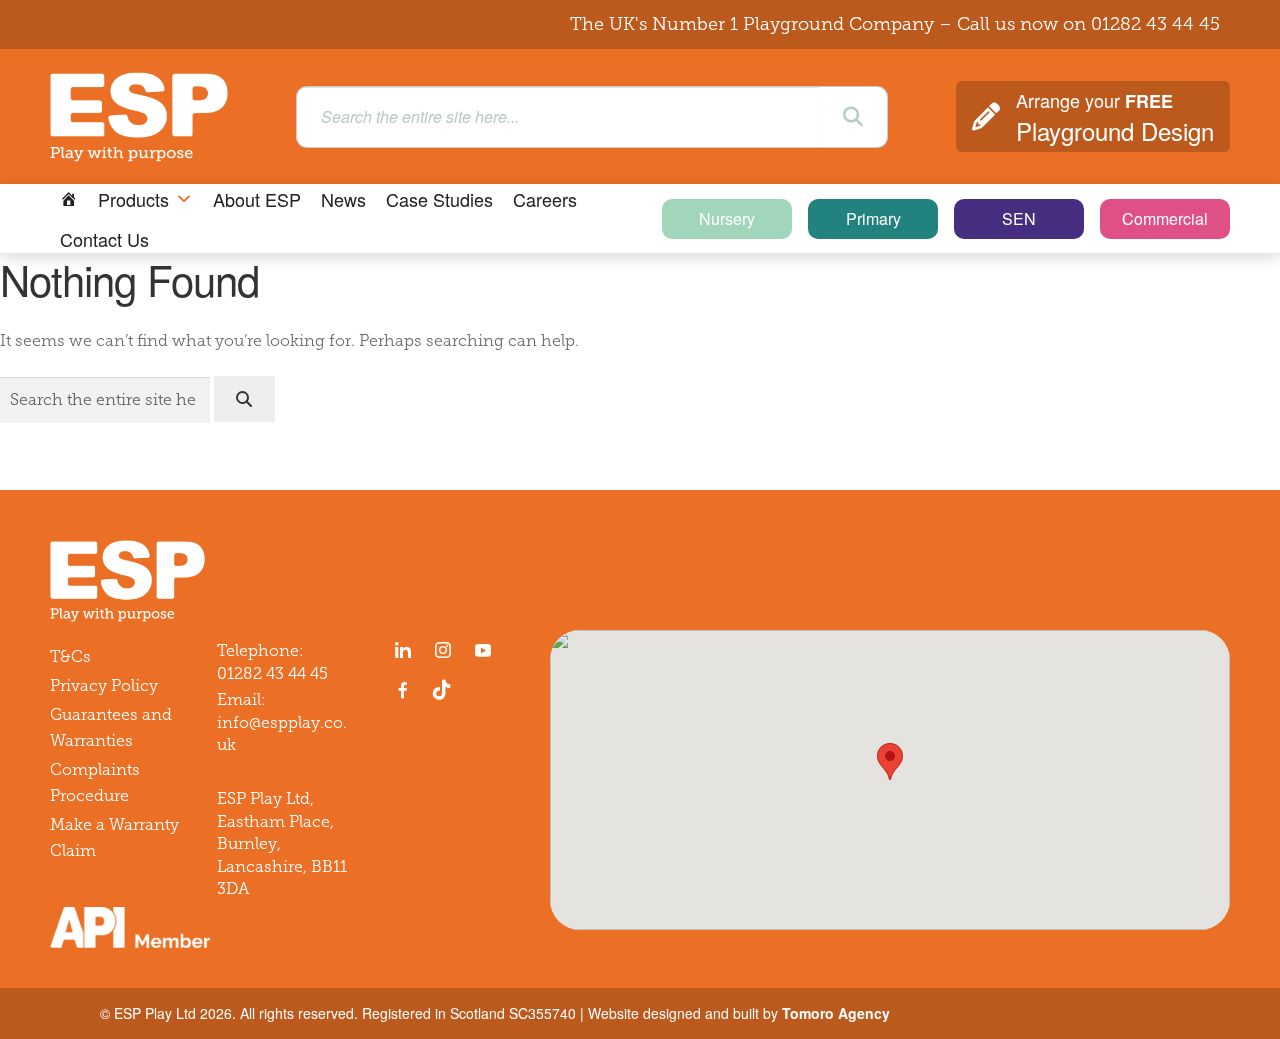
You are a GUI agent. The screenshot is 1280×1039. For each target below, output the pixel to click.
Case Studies (439, 199)
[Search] (853, 117)
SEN (1019, 218)
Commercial (1165, 218)
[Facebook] (403, 690)
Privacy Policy (104, 685)
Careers (545, 199)
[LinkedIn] (403, 650)
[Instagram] (443, 650)
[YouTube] (483, 650)
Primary (873, 218)
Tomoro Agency (836, 1013)
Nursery (727, 218)
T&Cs (70, 656)
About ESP (257, 199)
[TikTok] (446, 690)
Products (133, 199)
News (343, 199)
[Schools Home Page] (69, 199)
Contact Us (104, 239)
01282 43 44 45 (1155, 24)
